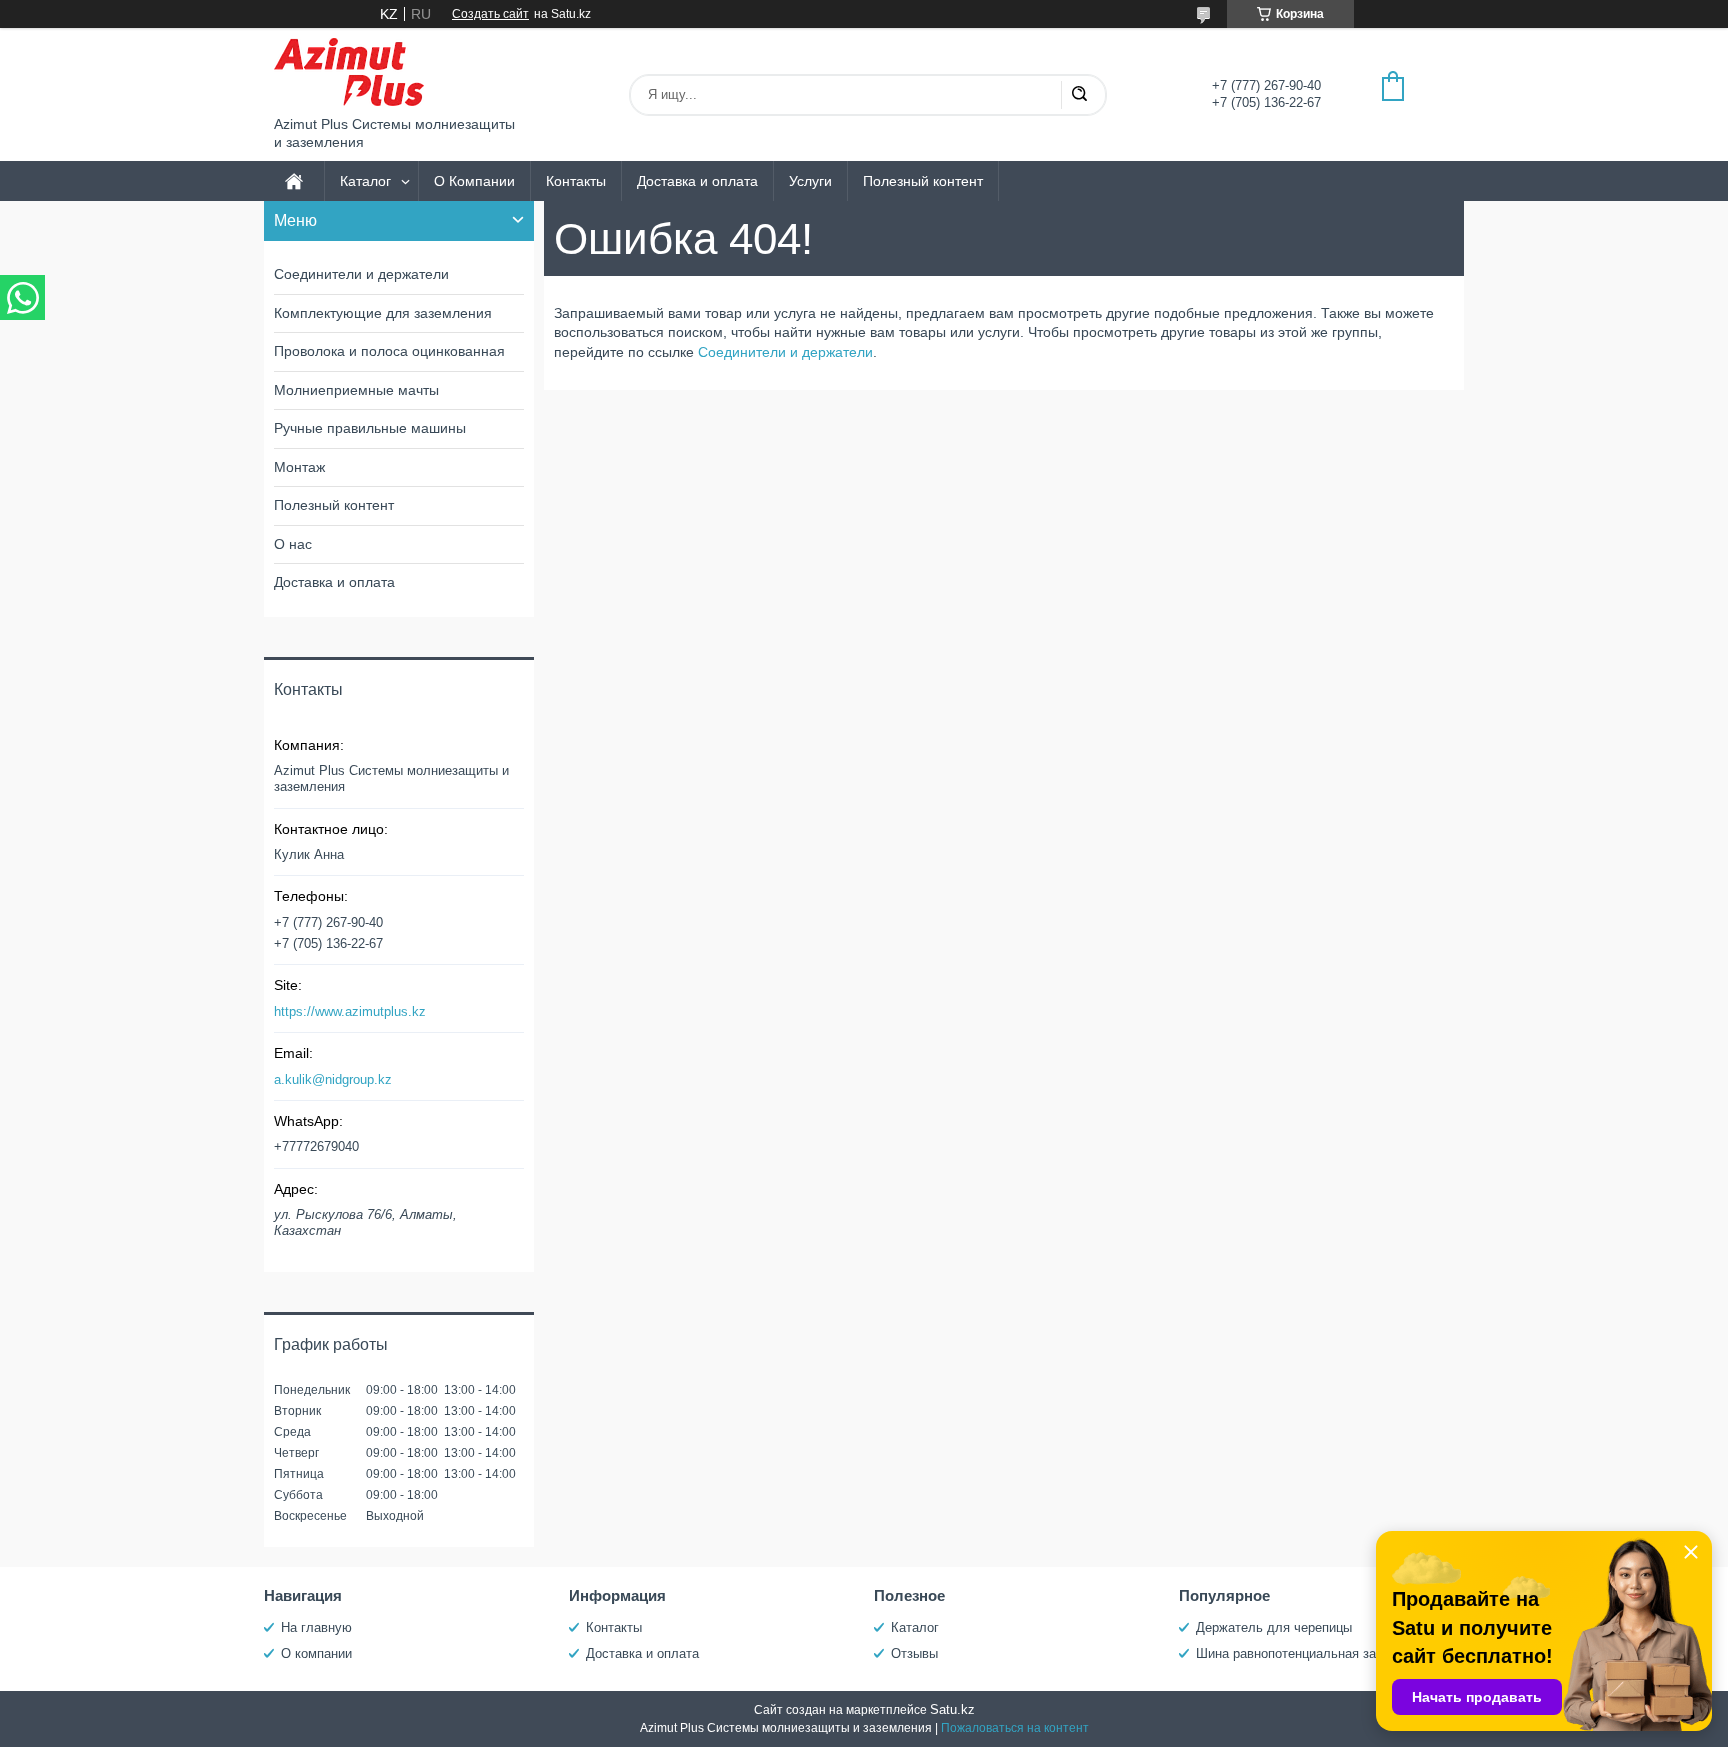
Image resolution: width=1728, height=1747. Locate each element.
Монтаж (299, 467)
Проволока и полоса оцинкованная (389, 351)
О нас (293, 544)
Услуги (810, 181)
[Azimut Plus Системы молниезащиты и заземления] (349, 72)
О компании (316, 1653)
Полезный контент (923, 181)
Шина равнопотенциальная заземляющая (1322, 1653)
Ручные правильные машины (370, 428)
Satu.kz (952, 1709)
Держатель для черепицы (1274, 1627)
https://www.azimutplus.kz (350, 1011)
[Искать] (1079, 95)
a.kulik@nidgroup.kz (333, 1079)
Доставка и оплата (697, 181)
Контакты (576, 181)
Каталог (365, 181)
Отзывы (914, 1653)
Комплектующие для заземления (383, 313)
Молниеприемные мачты (356, 390)
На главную (316, 1627)
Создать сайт (490, 14)
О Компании (474, 181)
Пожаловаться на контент (1015, 1728)
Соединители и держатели (785, 352)
